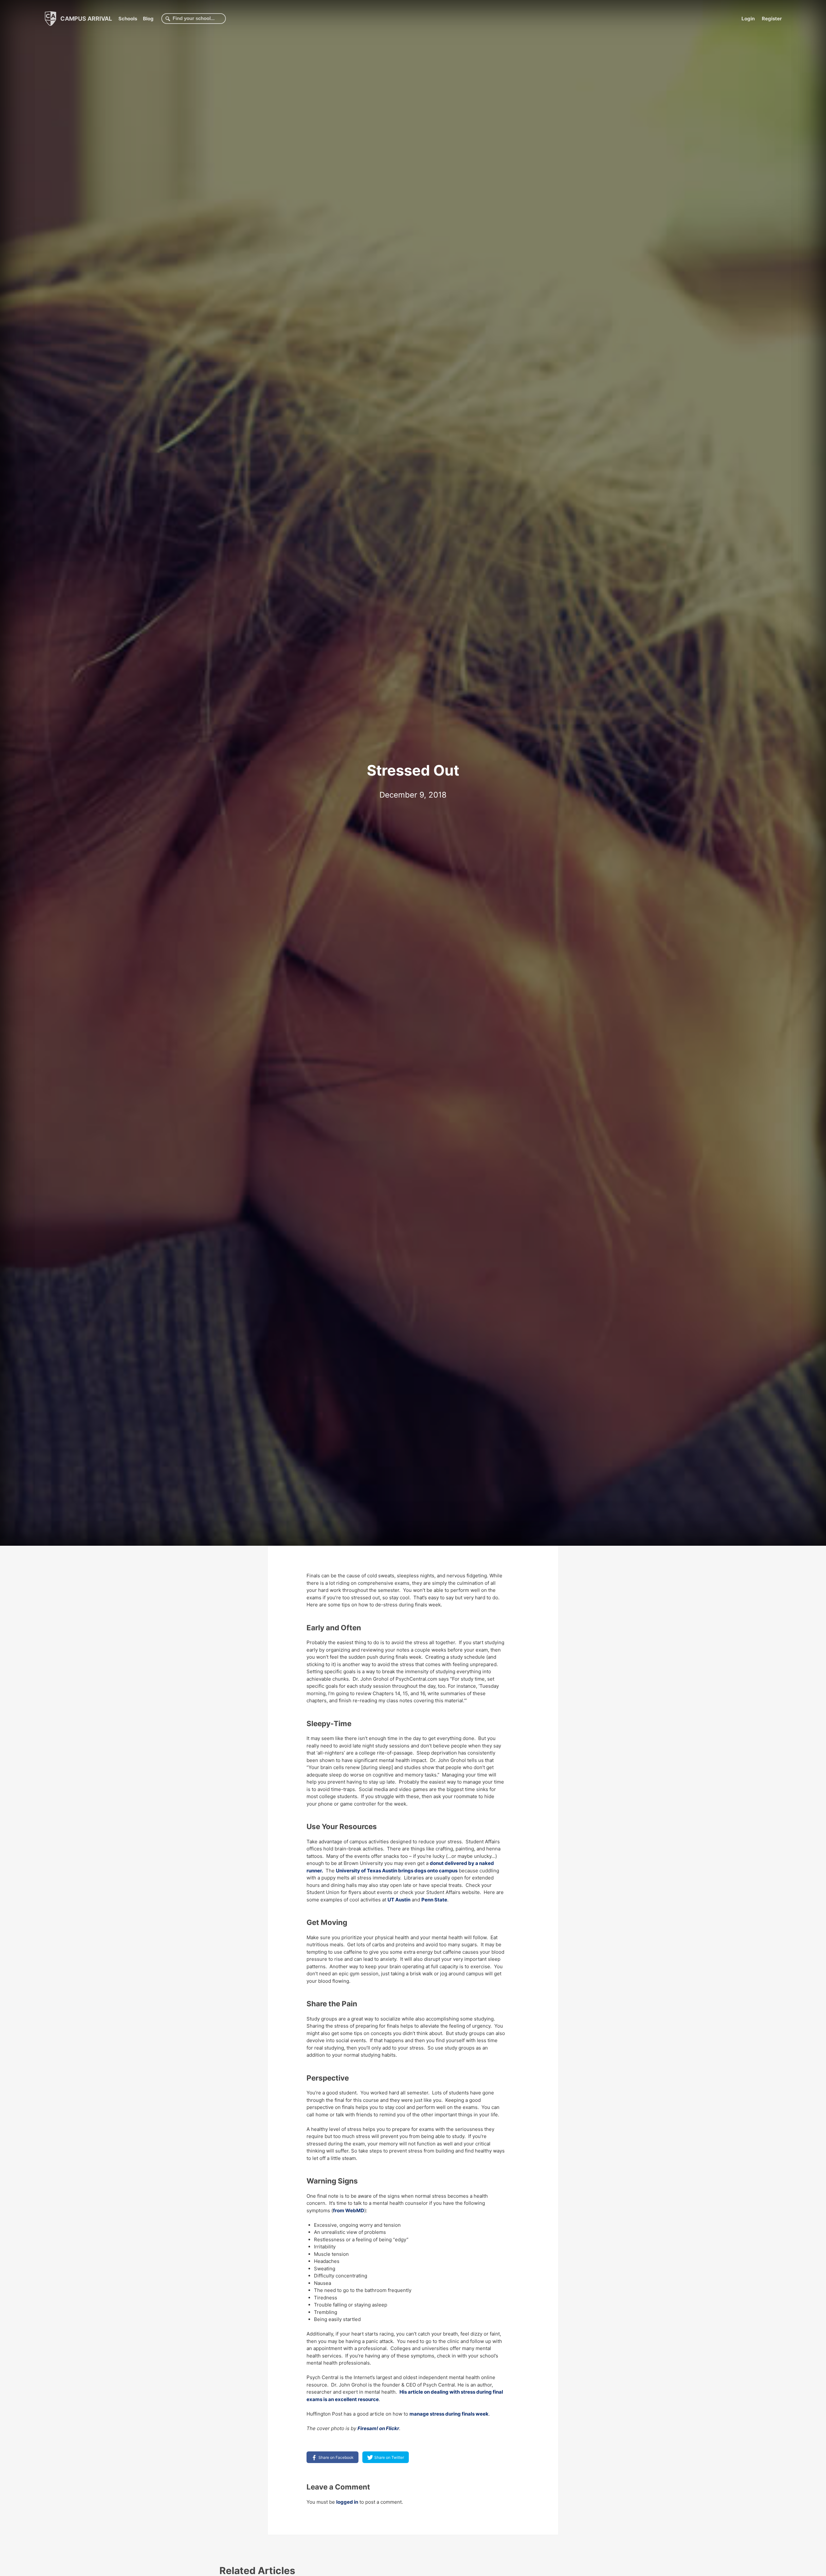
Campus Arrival (86, 18)
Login (748, 19)
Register (772, 19)
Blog (148, 19)
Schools (128, 19)
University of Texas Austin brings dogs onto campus (397, 1871)
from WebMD (349, 2210)
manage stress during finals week (449, 2414)
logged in (347, 2502)
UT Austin (399, 1900)
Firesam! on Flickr (378, 2428)
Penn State (434, 1900)
